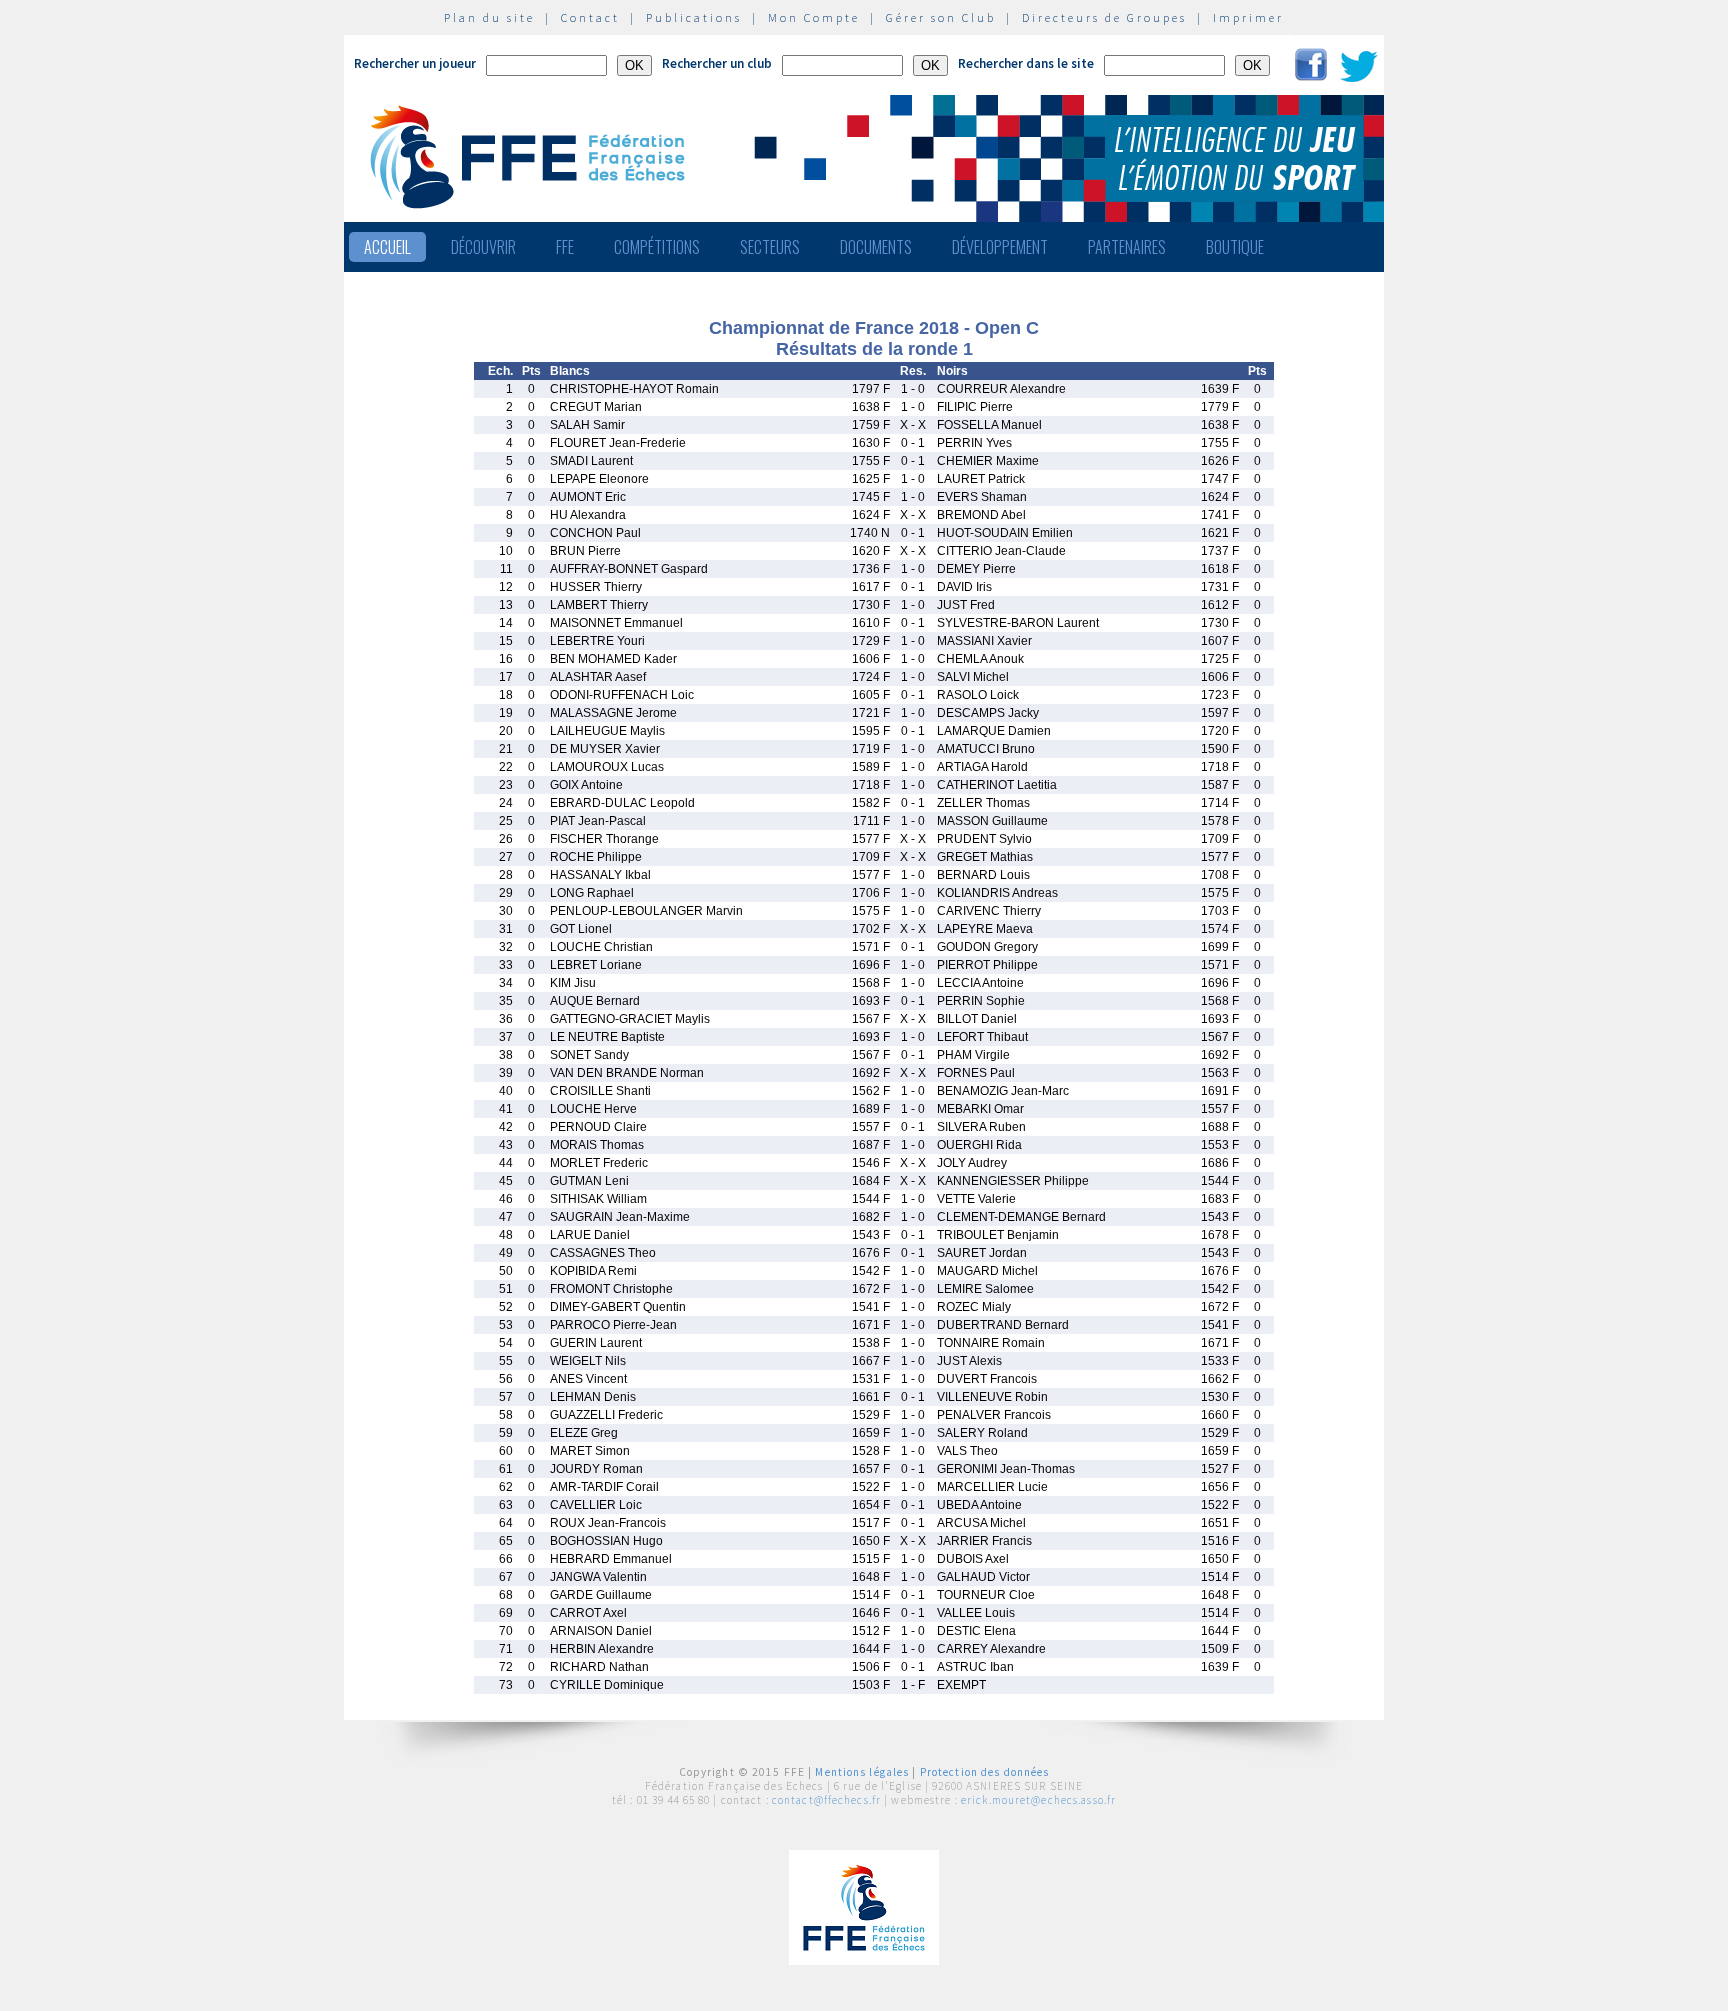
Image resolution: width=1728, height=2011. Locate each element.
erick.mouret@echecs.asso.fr (1038, 1800)
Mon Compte (814, 17)
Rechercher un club (717, 63)
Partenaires (1127, 247)
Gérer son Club (941, 17)
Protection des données (985, 1772)
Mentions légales (862, 1772)
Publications (694, 17)
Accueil (387, 247)
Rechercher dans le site (1026, 63)
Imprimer (1248, 17)
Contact (590, 17)
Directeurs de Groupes (1104, 17)
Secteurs (770, 247)
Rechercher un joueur (415, 63)
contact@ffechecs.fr (826, 1800)
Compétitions (657, 247)
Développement (1000, 247)
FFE (565, 247)
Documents (876, 247)
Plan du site (489, 17)
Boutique (1235, 247)
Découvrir (483, 247)
